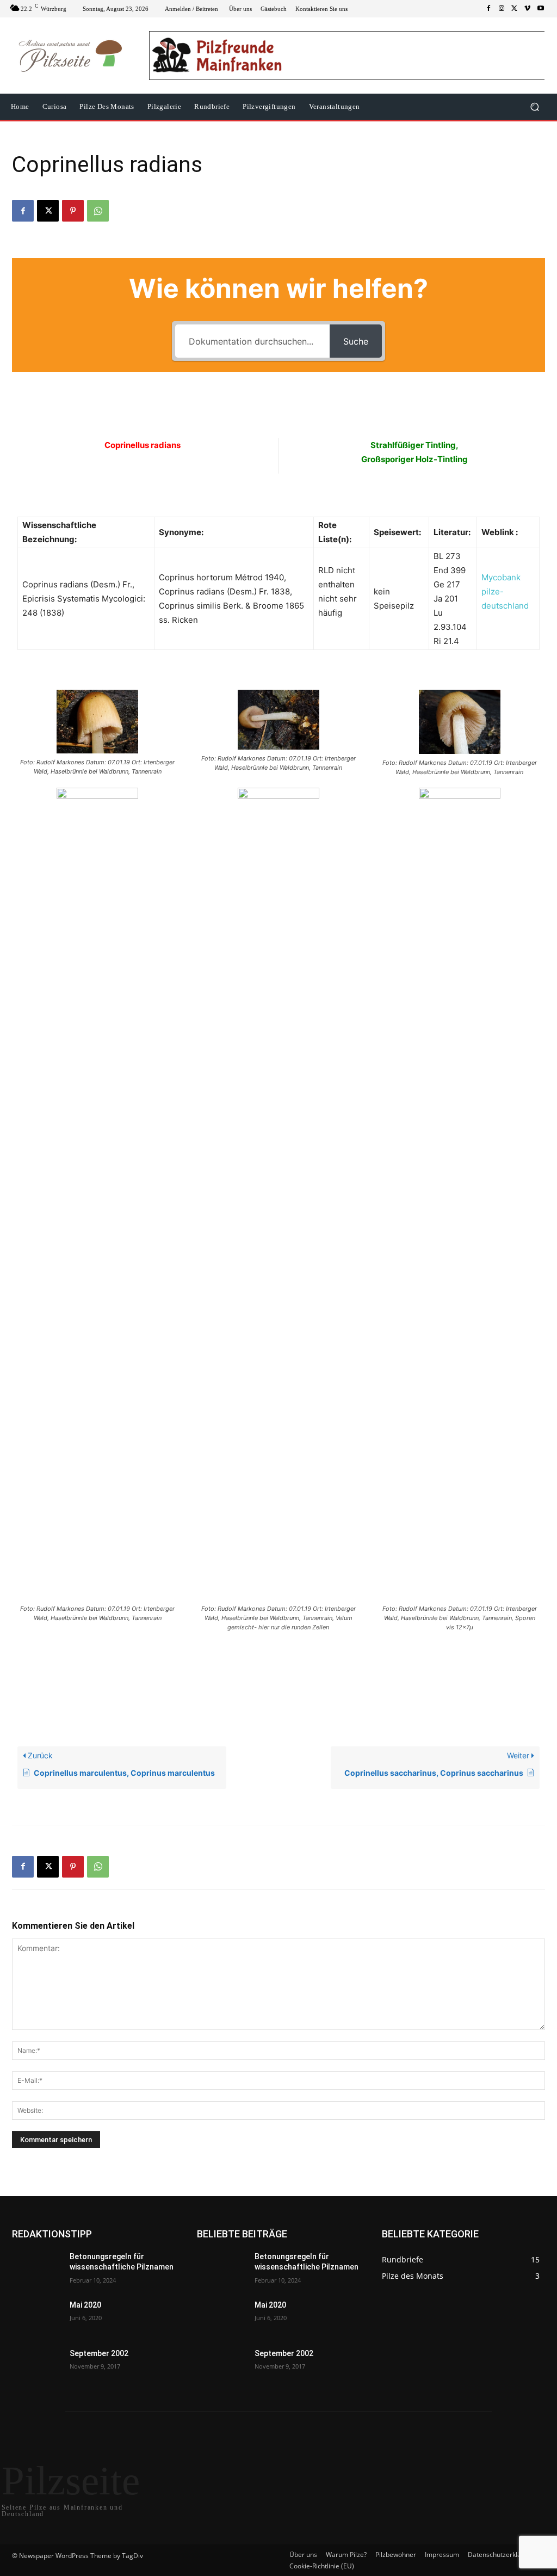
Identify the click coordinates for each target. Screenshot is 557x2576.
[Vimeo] (528, 9)
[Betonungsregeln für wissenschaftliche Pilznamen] (36, 2269)
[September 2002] (36, 2366)
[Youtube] (541, 9)
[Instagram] (502, 9)
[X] (515, 9)
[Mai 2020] (36, 2317)
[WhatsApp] (98, 211)
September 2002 (99, 2353)
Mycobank (501, 577)
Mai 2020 (85, 2305)
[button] (534, 107)
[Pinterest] (73, 211)
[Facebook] (488, 9)
